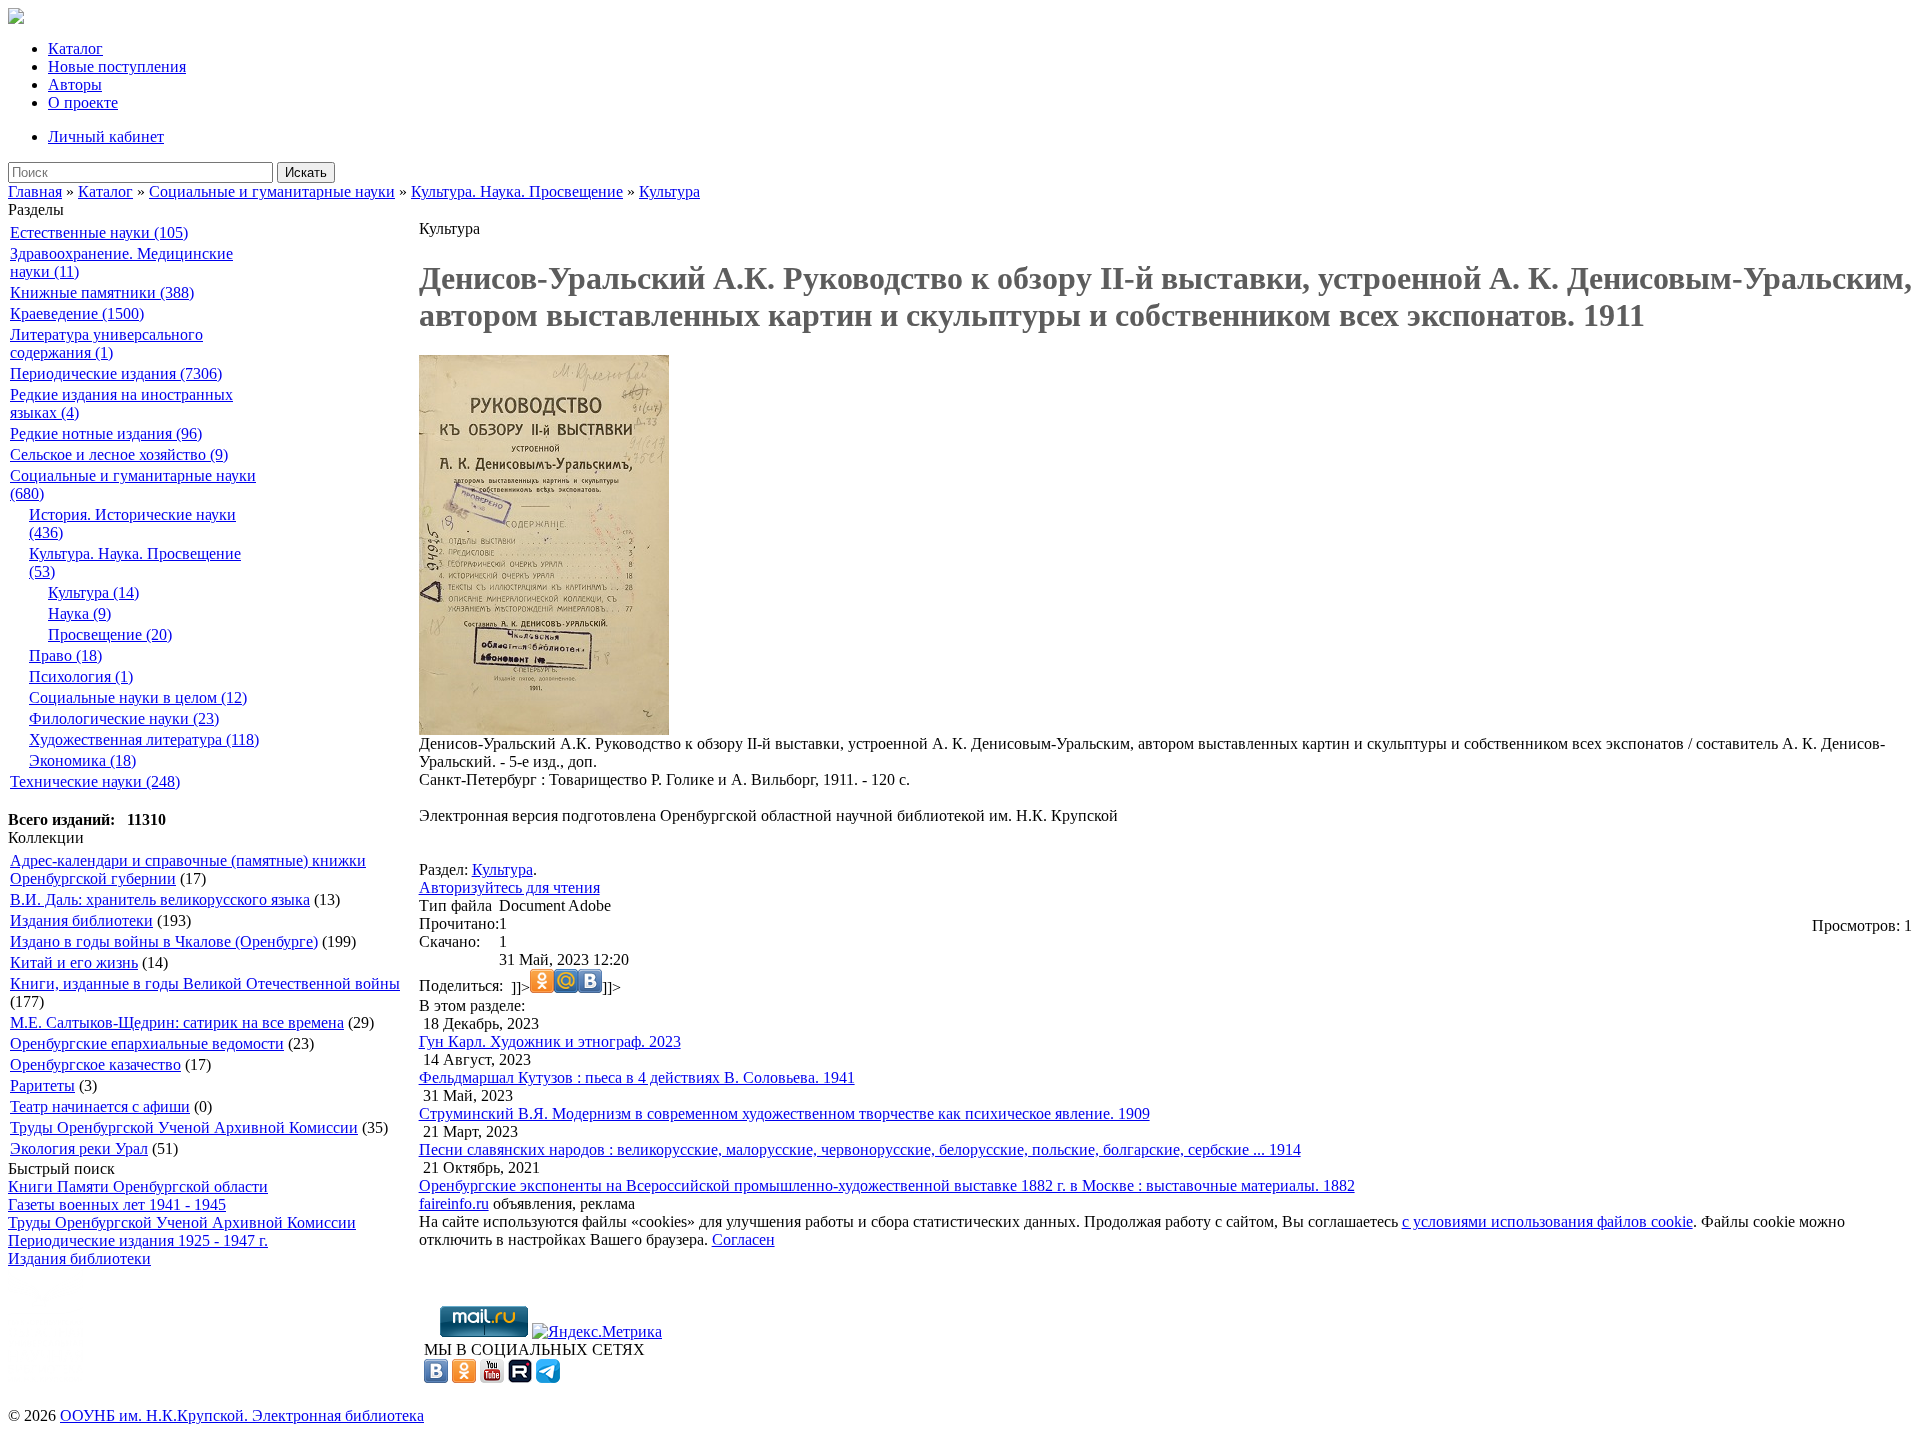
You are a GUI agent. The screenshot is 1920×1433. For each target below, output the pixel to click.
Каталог (75, 48)
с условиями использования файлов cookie (1547, 1221)
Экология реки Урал (79, 1148)
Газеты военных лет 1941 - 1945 (117, 1204)
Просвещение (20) (110, 634)
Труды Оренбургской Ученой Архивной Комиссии (184, 1127)
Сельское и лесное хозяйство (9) (119, 454)
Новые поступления (117, 66)
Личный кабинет (106, 136)
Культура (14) (93, 592)
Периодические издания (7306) (116, 373)
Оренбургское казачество (95, 1064)
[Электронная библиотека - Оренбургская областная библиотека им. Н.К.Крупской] (16, 18)
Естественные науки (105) (99, 232)
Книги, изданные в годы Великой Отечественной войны (205, 983)
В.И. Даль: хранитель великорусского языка (160, 899)
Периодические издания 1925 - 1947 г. (138, 1240)
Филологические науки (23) (124, 718)
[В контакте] (436, 1377)
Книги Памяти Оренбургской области (138, 1186)
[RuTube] (520, 1377)
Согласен (743, 1239)
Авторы (75, 84)
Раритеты (42, 1085)
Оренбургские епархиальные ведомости (147, 1043)
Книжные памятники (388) (102, 292)
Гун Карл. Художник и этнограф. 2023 (550, 1041)
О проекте (83, 102)
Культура (669, 191)
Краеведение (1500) (77, 313)
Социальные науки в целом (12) (138, 697)
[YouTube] (492, 1377)
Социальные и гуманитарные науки (272, 191)
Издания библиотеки (81, 920)
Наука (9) (79, 613)
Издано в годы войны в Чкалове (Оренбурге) (164, 941)
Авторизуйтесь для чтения (509, 887)
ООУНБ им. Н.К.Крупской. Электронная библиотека (242, 1415)
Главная (35, 191)
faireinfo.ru (454, 1203)
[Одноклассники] (464, 1377)
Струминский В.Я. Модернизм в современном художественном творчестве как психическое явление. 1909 (784, 1113)
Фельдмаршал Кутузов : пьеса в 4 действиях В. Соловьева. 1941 (637, 1077)
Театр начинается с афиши (100, 1106)
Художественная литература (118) (144, 739)
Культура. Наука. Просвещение (517, 191)
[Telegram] (548, 1377)
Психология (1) (81, 676)
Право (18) (65, 655)
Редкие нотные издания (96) (106, 433)
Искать (306, 172)
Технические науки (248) (95, 781)
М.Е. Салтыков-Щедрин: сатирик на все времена (177, 1022)
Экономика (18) (82, 760)
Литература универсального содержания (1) (106, 343)
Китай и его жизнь (74, 962)
